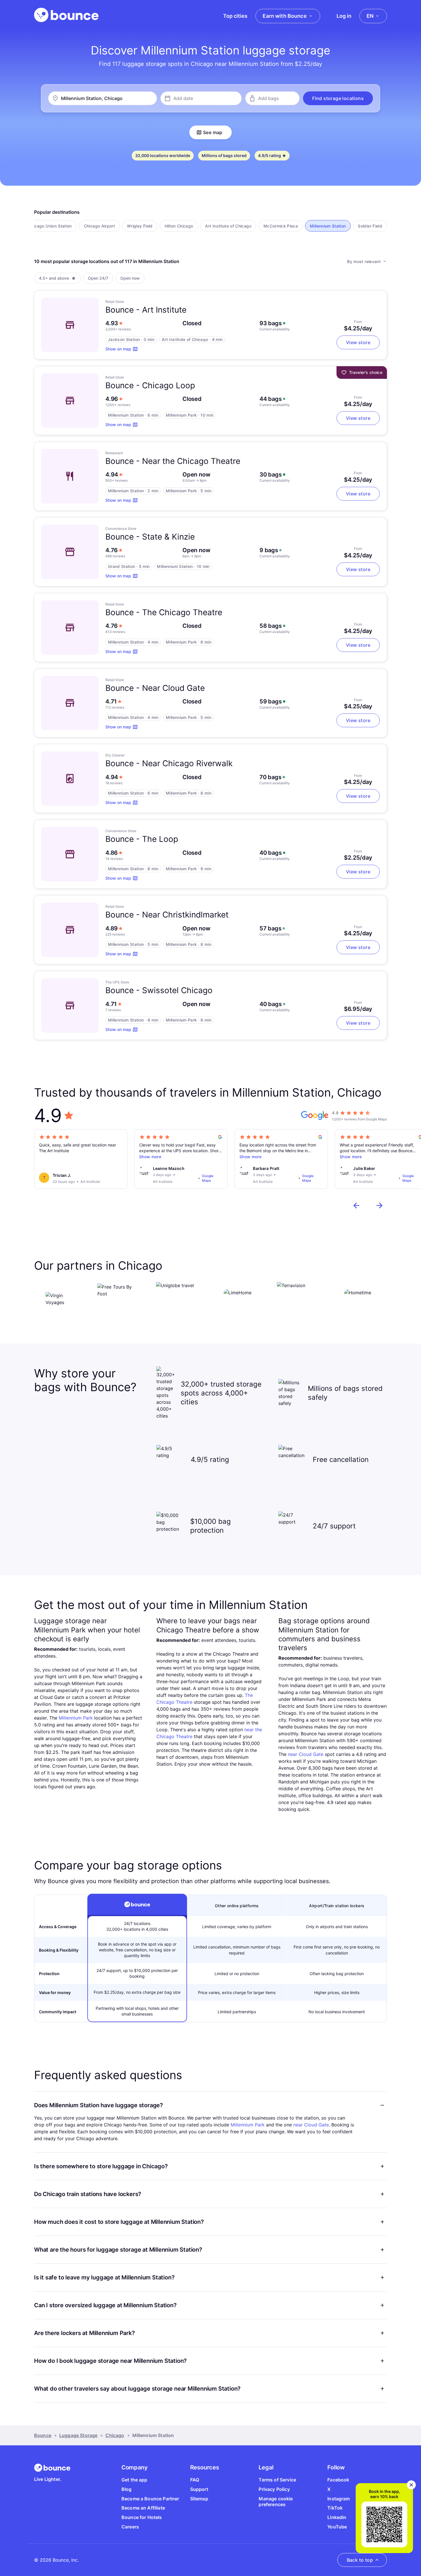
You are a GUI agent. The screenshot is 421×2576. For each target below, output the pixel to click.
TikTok (335, 2508)
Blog (127, 2489)
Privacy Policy (274, 2489)
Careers (130, 2527)
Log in (344, 16)
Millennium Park (76, 1718)
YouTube (337, 2527)
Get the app (134, 2480)
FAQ (195, 2480)
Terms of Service (277, 2480)
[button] (338, 98)
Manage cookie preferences (276, 2502)
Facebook (338, 2480)
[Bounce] (66, 15)
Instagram (339, 2499)
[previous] (357, 1205)
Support (199, 2489)
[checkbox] (50, 226)
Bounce (43, 2435)
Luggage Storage (78, 2435)
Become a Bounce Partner (150, 2499)
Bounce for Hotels (142, 2517)
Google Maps (208, 1178)
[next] (379, 1205)
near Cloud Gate (306, 1754)
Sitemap (199, 2499)
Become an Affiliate (143, 2508)
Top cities (235, 16)
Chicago (115, 2435)
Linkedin (337, 2517)
